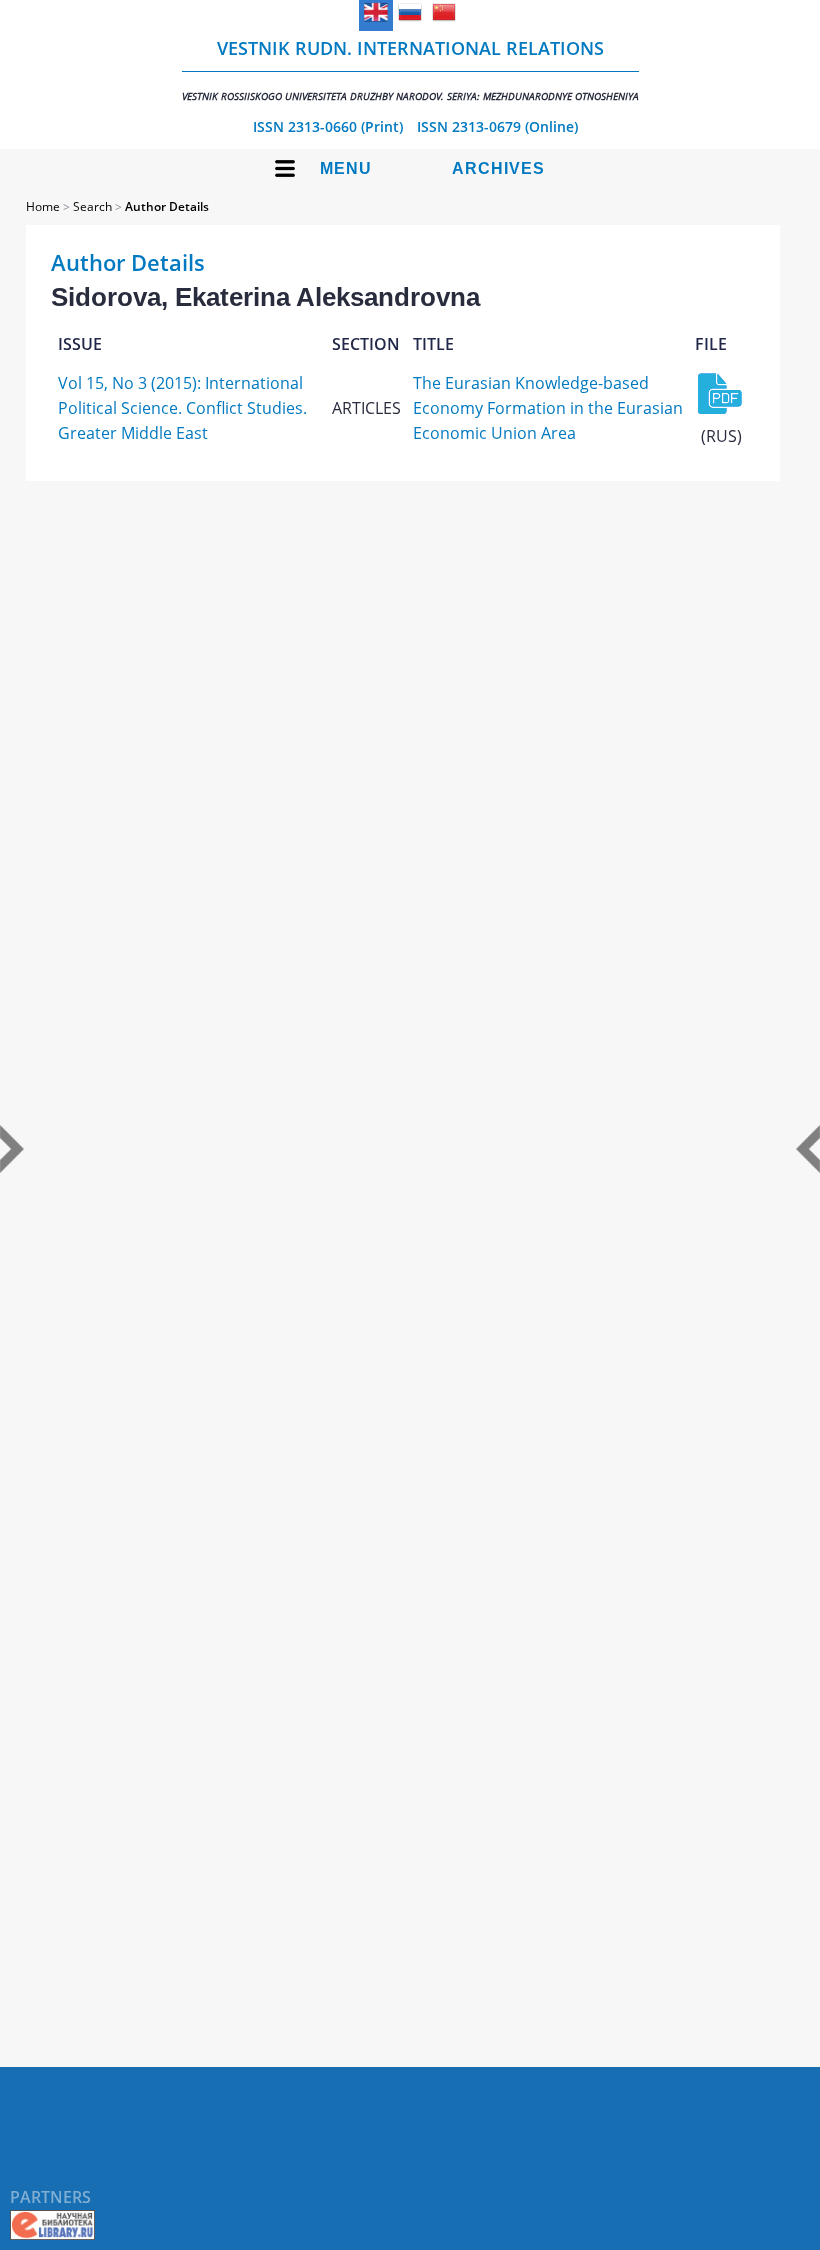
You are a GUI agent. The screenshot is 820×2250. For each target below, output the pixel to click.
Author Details (167, 206)
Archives (498, 168)
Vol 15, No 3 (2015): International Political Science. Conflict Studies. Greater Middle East (182, 408)
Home (43, 206)
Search (92, 206)
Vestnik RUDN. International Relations (410, 69)
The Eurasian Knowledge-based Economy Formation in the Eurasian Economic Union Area (548, 408)
